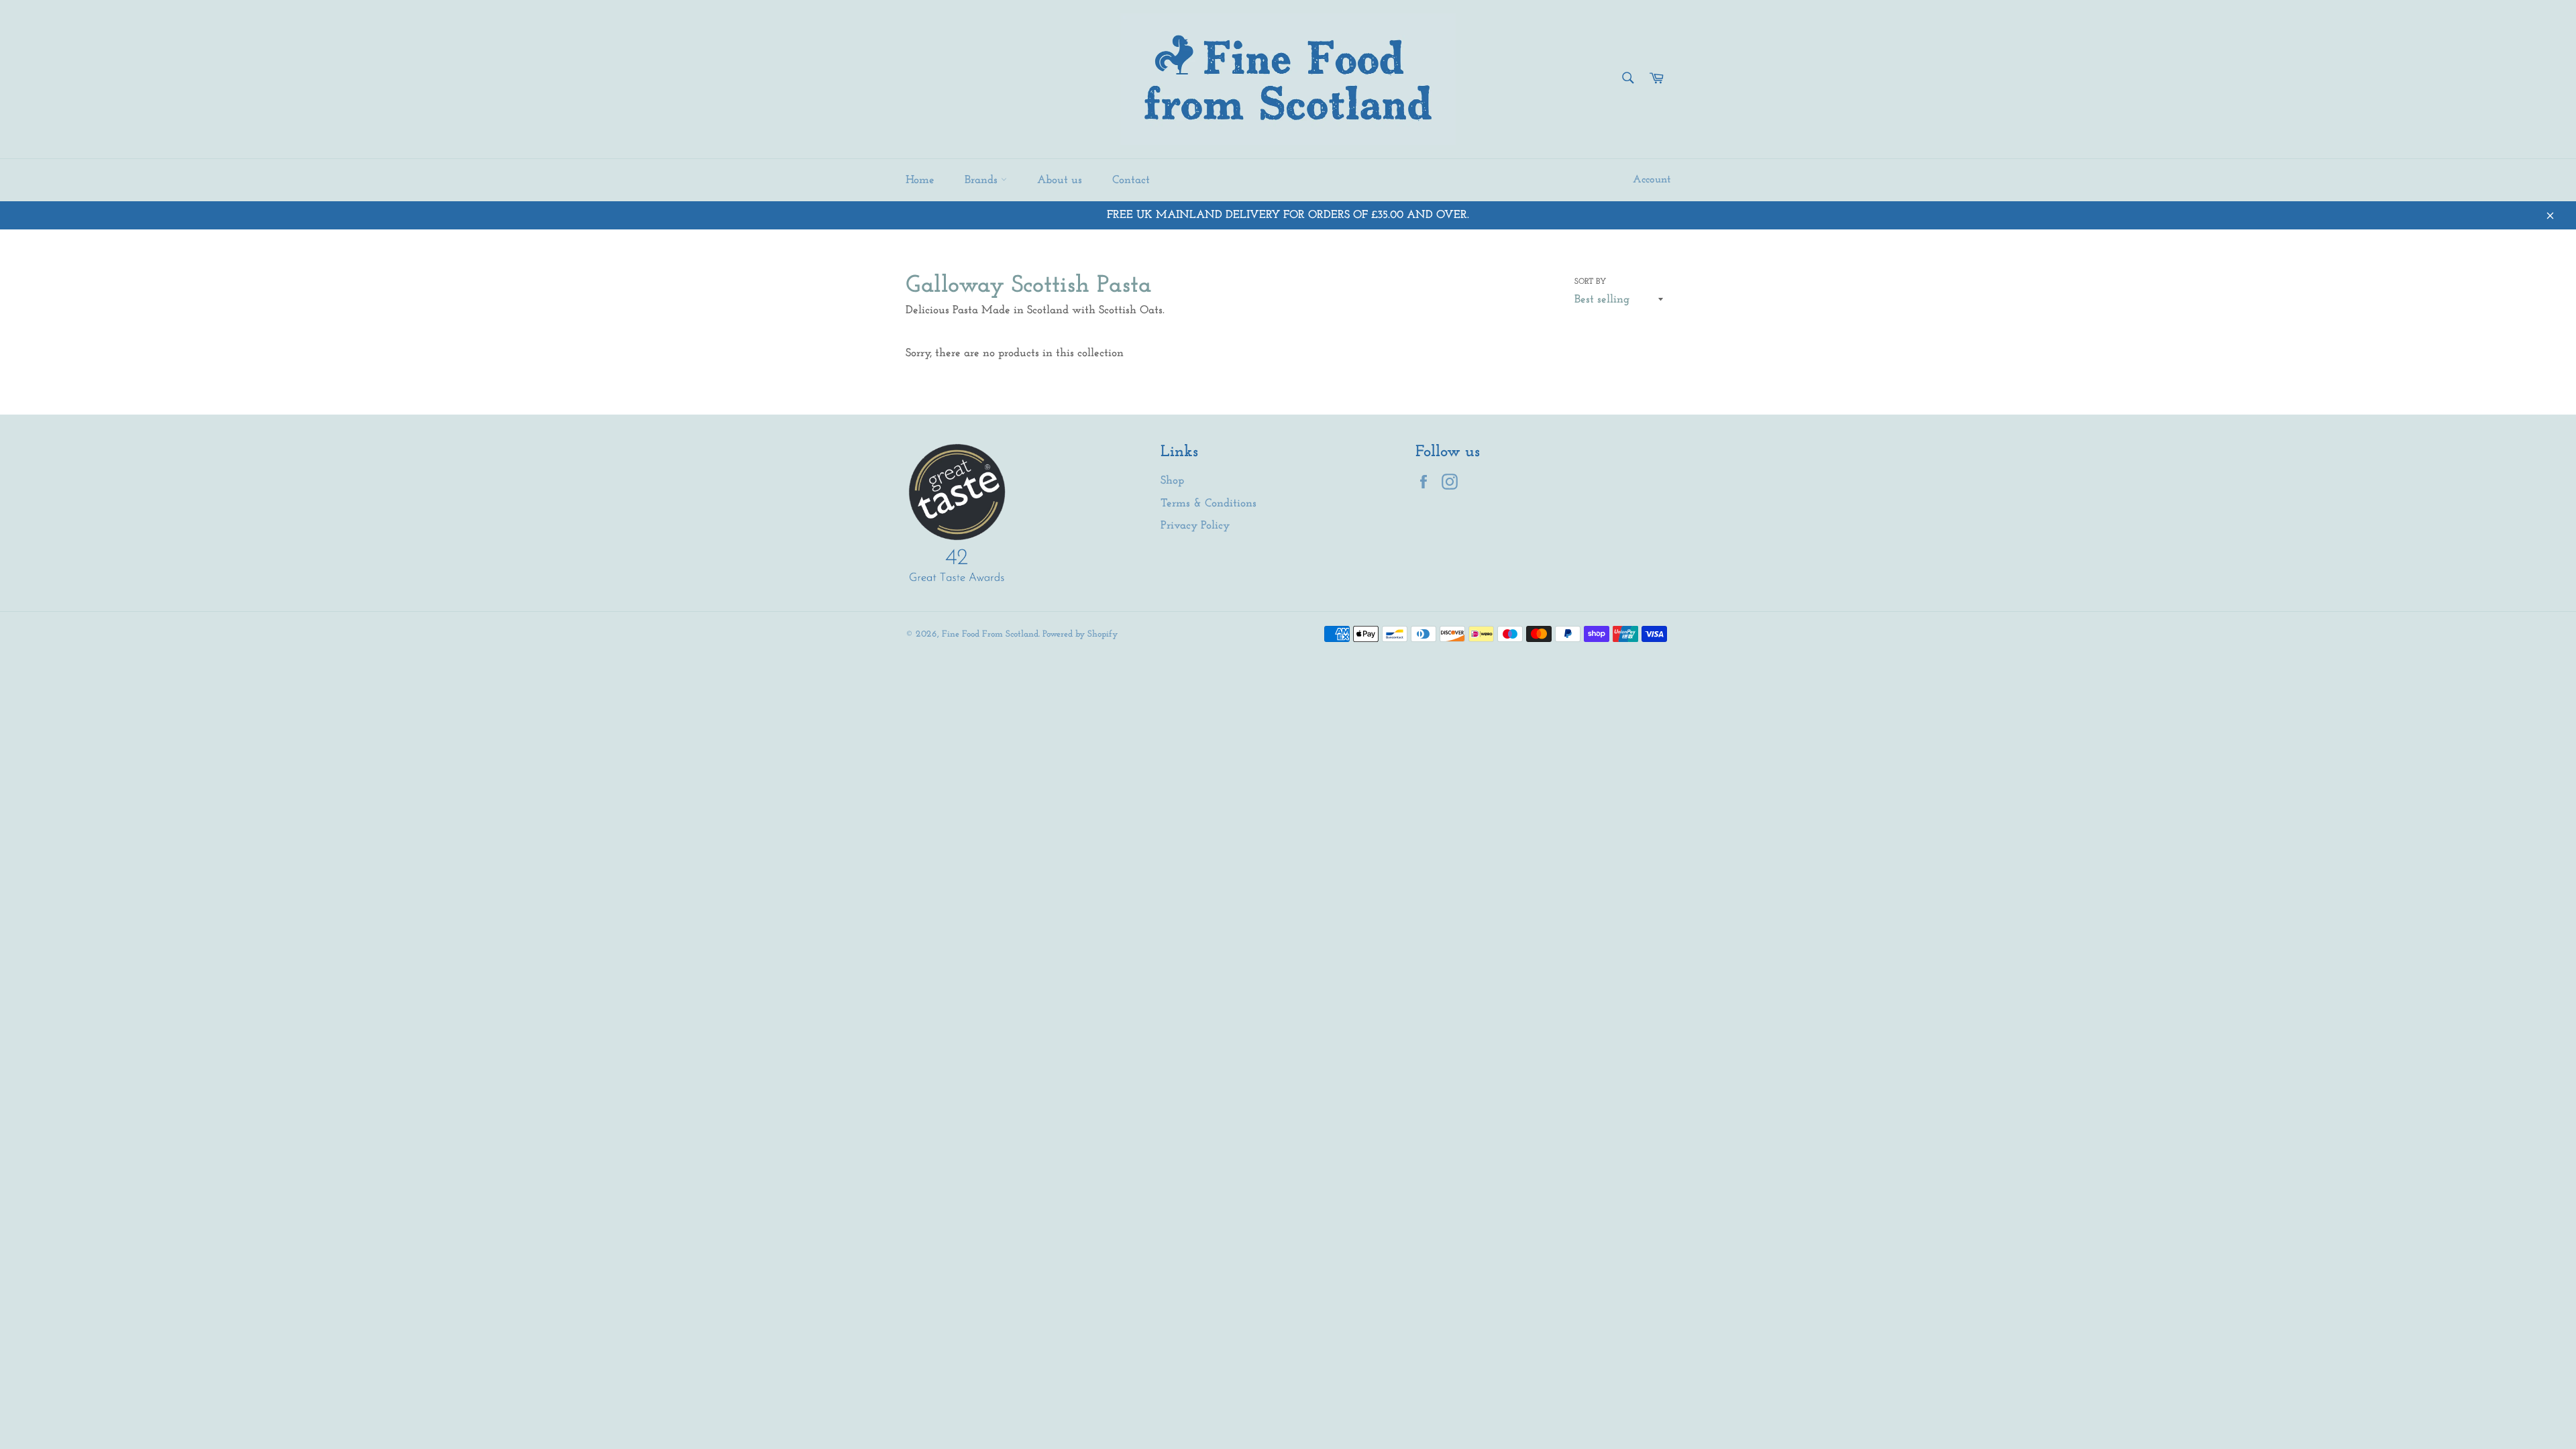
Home (920, 180)
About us (1060, 180)
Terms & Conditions (1209, 503)
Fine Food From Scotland (990, 634)
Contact (1131, 180)
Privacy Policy (1195, 526)
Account (1652, 180)
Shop (1172, 481)
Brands (983, 180)
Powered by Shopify (1080, 634)
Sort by (1590, 282)
